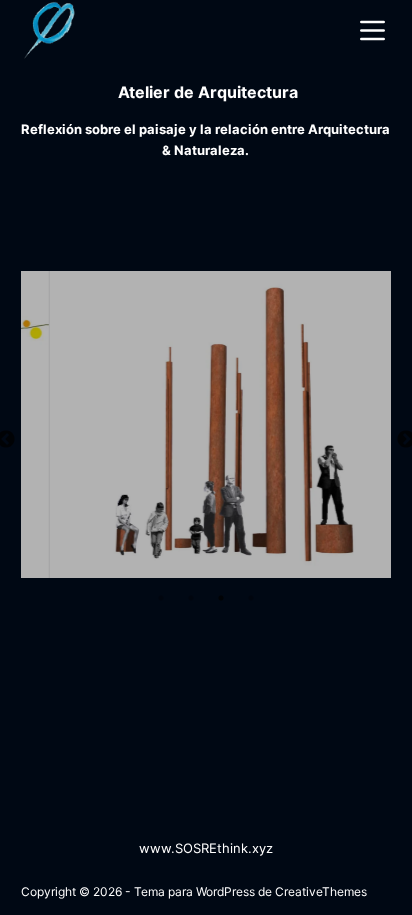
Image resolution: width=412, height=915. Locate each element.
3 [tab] (221, 598)
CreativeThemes (321, 891)
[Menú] (376, 30)
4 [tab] (251, 598)
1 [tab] (161, 598)
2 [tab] (191, 598)
